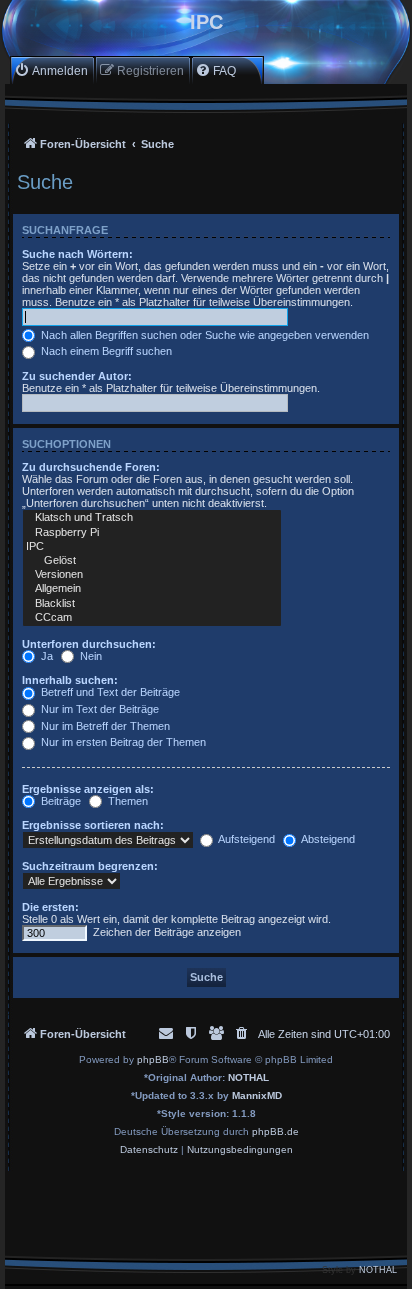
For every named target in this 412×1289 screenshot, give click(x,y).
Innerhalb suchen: (70, 680)
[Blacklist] (152, 604)
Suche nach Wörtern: (77, 254)
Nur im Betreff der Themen (104, 726)
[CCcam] (152, 618)
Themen (126, 801)
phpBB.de (275, 1131)
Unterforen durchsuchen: (89, 644)
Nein (89, 656)
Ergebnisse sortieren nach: (93, 825)
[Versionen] (152, 575)
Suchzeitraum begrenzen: (90, 866)
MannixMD (257, 1095)
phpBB (153, 1059)
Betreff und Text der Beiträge (109, 692)
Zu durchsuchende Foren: (91, 467)
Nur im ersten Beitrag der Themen (122, 742)
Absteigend (327, 839)
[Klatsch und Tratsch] (152, 518)
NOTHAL (248, 1077)
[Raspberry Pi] (152, 533)
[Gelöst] (152, 561)
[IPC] (152, 547)
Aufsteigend (245, 839)
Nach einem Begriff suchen (105, 351)
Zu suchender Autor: (77, 376)
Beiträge (59, 801)
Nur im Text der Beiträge (98, 709)
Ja (45, 656)
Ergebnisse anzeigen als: (88, 789)
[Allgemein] (152, 589)
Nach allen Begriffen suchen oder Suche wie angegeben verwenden (203, 335)
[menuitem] (51, 70)
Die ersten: (50, 907)
